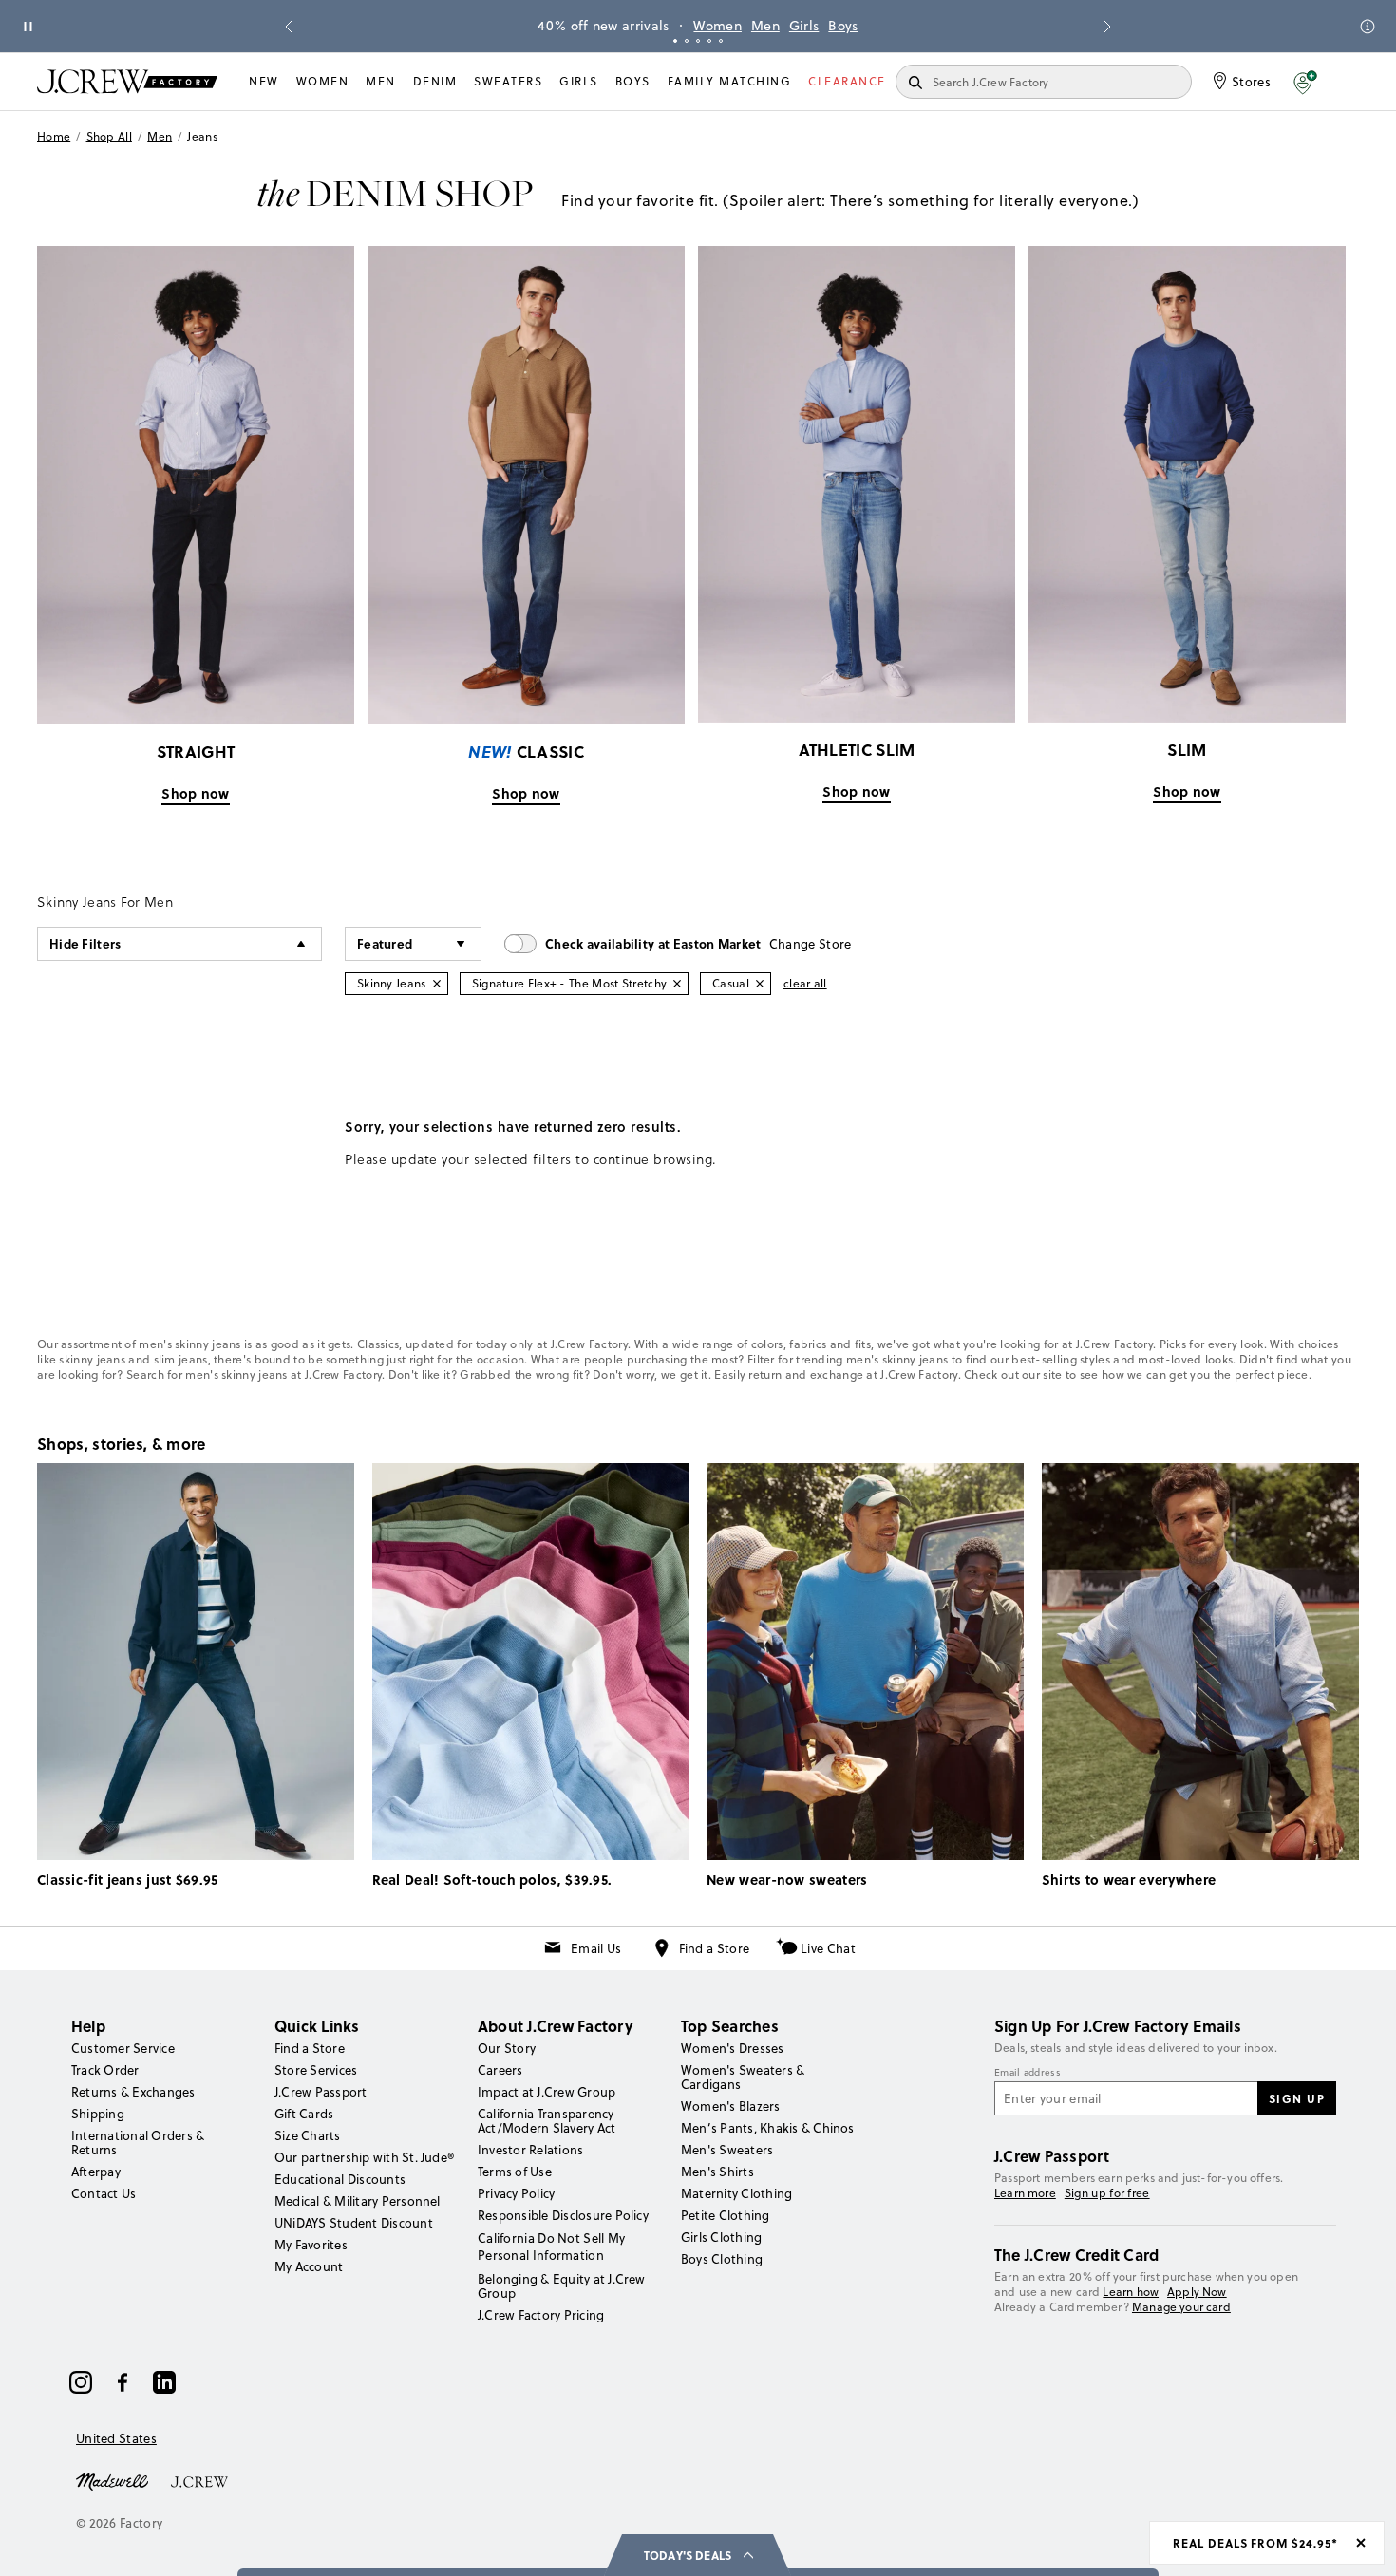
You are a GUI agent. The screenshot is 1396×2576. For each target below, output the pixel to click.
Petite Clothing (726, 2215)
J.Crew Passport (321, 2092)
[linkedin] (164, 2382)
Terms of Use (515, 2172)
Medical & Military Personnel (358, 2201)
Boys (843, 26)
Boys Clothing (722, 2259)
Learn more (1025, 2193)
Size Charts (308, 2135)
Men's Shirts (717, 2172)
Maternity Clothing (736, 2193)
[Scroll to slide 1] (675, 41)
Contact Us (104, 2193)
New (264, 81)
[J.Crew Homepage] (127, 81)
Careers (500, 2070)
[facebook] (123, 2382)
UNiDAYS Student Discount (354, 2223)
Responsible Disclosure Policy (563, 2215)
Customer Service (123, 2048)
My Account (309, 2266)
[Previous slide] (289, 27)
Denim (435, 81)
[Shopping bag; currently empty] (1349, 82)
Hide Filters (85, 943)
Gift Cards (304, 2114)
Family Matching (730, 81)
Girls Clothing (721, 2237)
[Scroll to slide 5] (721, 41)
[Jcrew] (199, 2480)
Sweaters (508, 81)
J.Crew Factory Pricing (541, 2315)
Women (717, 26)
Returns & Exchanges (133, 2092)
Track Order (105, 2070)
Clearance (847, 81)
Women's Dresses (733, 2048)
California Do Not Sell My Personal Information (552, 2247)
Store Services (316, 2070)
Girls (804, 26)
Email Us (596, 1948)
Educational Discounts (340, 2179)
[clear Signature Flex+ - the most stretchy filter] (677, 984)
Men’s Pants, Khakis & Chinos (768, 2128)
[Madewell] (112, 2480)
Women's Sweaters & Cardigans (743, 2077)
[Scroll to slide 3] (698, 41)
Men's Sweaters (727, 2150)
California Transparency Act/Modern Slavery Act (547, 2121)
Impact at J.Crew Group (547, 2092)
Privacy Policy (516, 2193)
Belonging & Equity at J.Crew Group (562, 2286)
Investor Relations (530, 2150)
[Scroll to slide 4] (709, 41)
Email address (1028, 2073)
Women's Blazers (731, 2106)
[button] (1305, 82)
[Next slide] (1107, 27)
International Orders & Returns (138, 2143)
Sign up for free (1107, 2193)
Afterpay (96, 2172)
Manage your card (1181, 2307)
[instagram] (81, 2382)
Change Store (811, 944)
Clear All (805, 983)
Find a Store (715, 1948)
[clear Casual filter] (760, 984)
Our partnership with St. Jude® (364, 2157)
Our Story (507, 2048)
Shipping (98, 2114)
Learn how (1131, 2292)
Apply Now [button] (1197, 2292)
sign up (1297, 2098)
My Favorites (311, 2245)
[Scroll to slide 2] (687, 41)
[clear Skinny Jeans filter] (437, 984)
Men (765, 26)
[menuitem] (264, 82)
